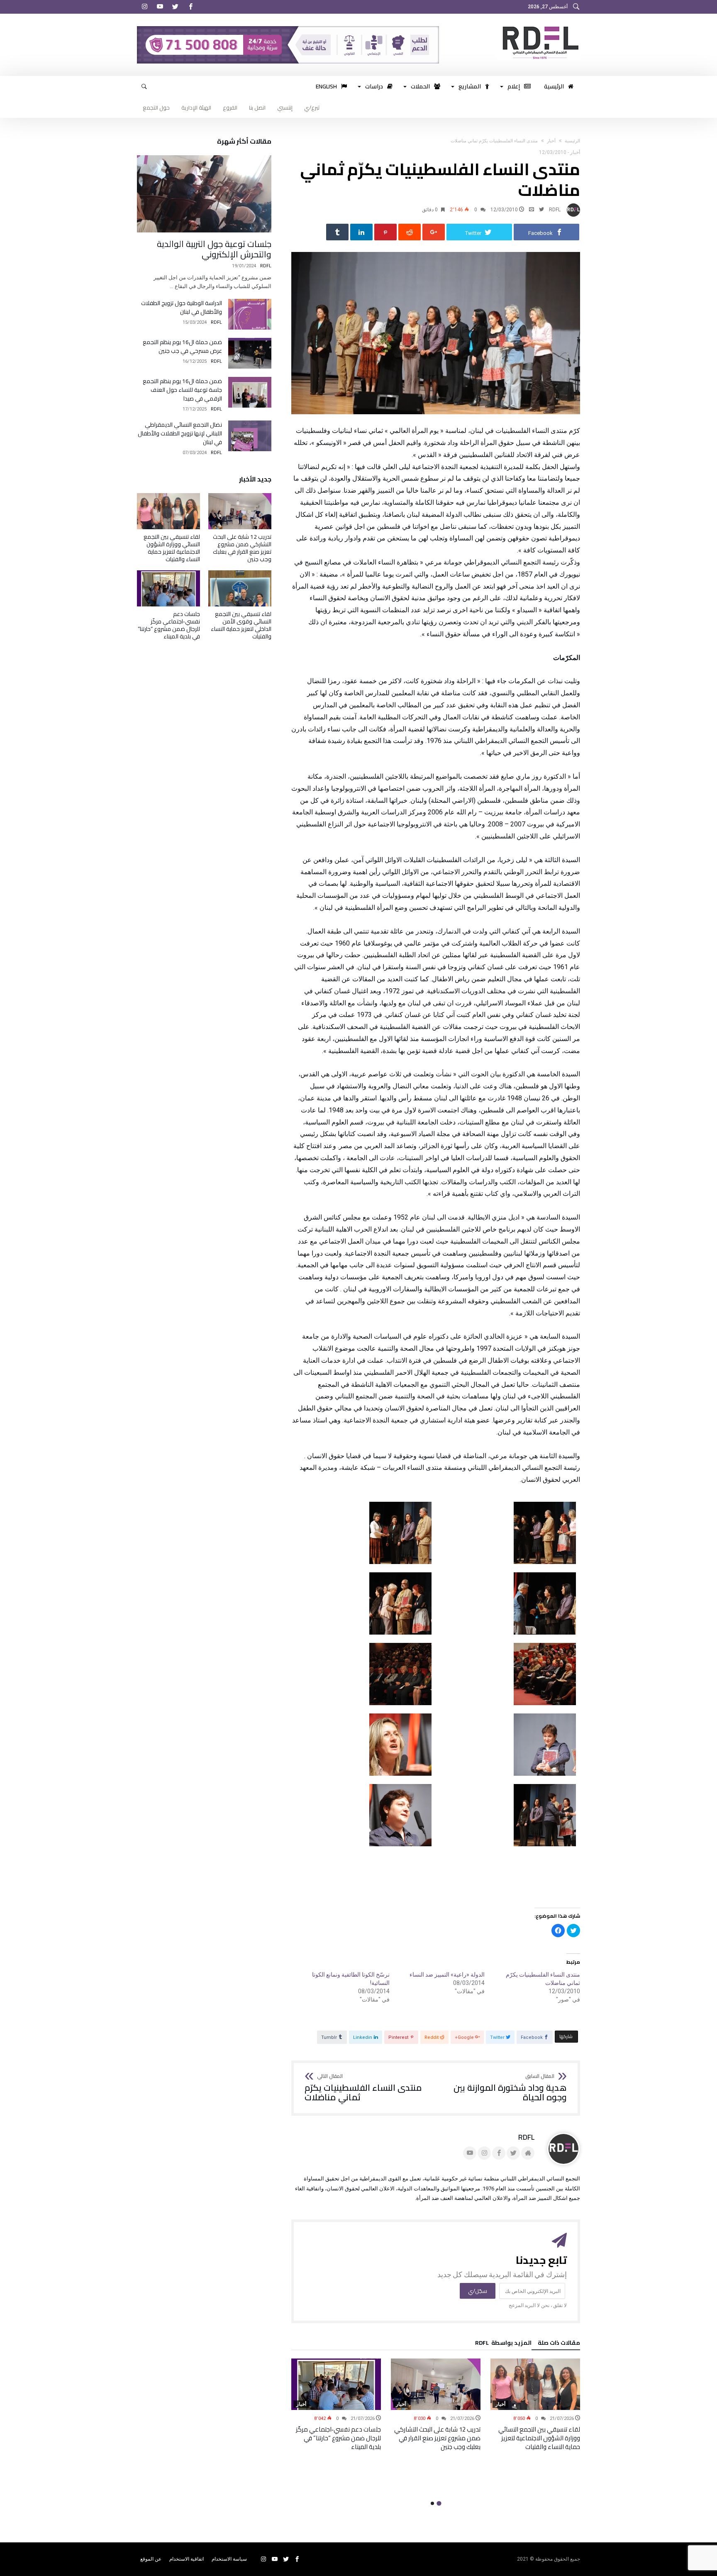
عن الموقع (151, 2559)
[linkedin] (361, 232)
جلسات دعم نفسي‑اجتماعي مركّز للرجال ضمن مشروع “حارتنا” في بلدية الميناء (338, 2438)
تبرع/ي (312, 108)
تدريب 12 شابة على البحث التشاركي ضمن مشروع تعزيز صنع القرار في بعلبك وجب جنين (437, 2438)
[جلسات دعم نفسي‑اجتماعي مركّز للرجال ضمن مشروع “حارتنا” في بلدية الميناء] (336, 2384)
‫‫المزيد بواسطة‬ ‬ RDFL (503, 2344)
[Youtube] (160, 7)
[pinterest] (385, 232)
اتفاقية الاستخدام (187, 2559)
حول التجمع (156, 108)
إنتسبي (285, 108)
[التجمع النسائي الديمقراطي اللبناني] (539, 26)
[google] (434, 232)
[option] (535, 2405)
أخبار (551, 141)
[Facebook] (190, 7)
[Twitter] (175, 7)
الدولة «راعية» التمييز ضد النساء (447, 1975)
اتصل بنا (257, 108)
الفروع (230, 108)
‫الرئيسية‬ (572, 141)
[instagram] (144, 7)
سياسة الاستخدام (229, 2559)
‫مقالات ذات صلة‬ (559, 2344)
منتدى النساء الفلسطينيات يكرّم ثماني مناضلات (363, 2088)
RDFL (555, 210)
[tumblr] (337, 232)
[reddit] (410, 232)
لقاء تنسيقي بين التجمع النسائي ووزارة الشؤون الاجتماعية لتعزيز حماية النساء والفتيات (539, 2438)
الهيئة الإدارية (196, 108)
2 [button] (432, 2503)
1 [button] (439, 2504)
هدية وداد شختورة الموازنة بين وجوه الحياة (510, 2088)
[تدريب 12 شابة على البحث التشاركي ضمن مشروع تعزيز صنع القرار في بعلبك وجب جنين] (436, 2384)
